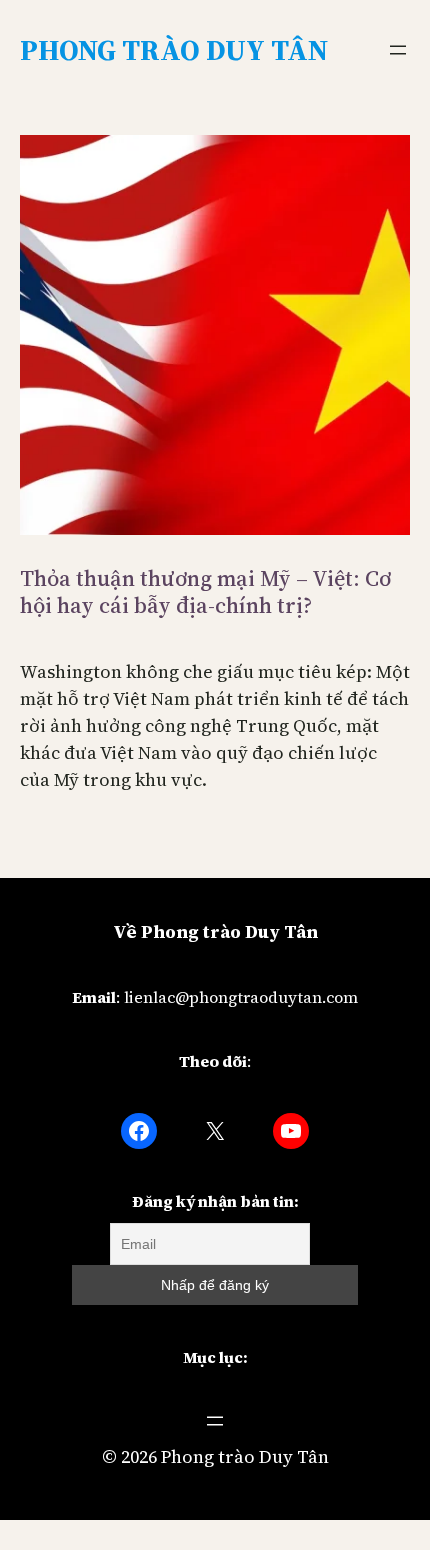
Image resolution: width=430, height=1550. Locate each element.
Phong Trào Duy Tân (174, 50)
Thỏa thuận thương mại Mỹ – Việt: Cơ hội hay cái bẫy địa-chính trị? (205, 591)
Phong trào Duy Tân (245, 1456)
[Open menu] (398, 50)
